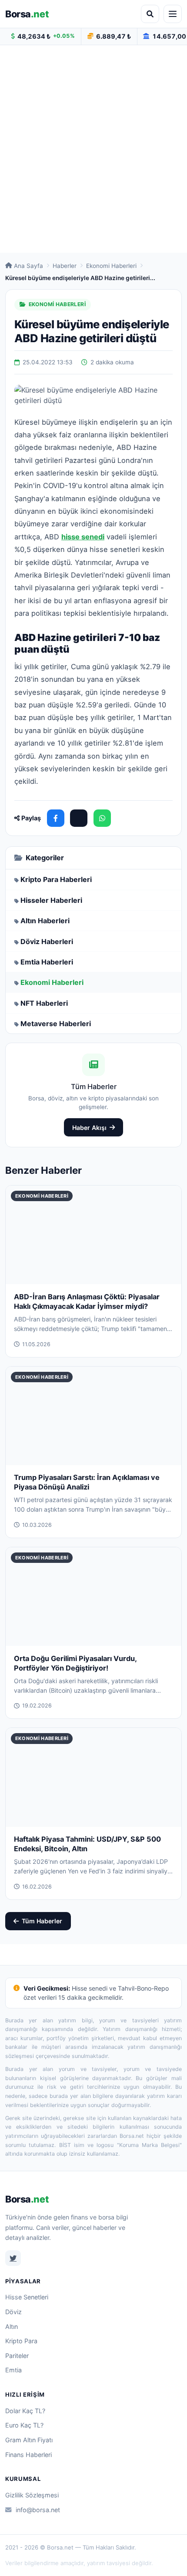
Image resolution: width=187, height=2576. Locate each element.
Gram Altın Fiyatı (29, 2440)
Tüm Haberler (42, 1921)
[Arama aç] (150, 14)
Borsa (27, 14)
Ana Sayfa (28, 266)
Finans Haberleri (28, 2455)
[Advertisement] (93, 149)
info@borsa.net (38, 2510)
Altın (12, 2327)
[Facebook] (56, 818)
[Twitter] (13, 2258)
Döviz (13, 2312)
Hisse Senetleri (27, 2297)
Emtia (13, 2370)
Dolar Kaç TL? (25, 2411)
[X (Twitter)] (79, 818)
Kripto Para (21, 2341)
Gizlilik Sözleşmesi (32, 2495)
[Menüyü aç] (173, 14)
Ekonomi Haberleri (111, 266)
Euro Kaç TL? (24, 2425)
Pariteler (17, 2356)
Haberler (65, 266)
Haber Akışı (89, 1128)
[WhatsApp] (102, 818)
